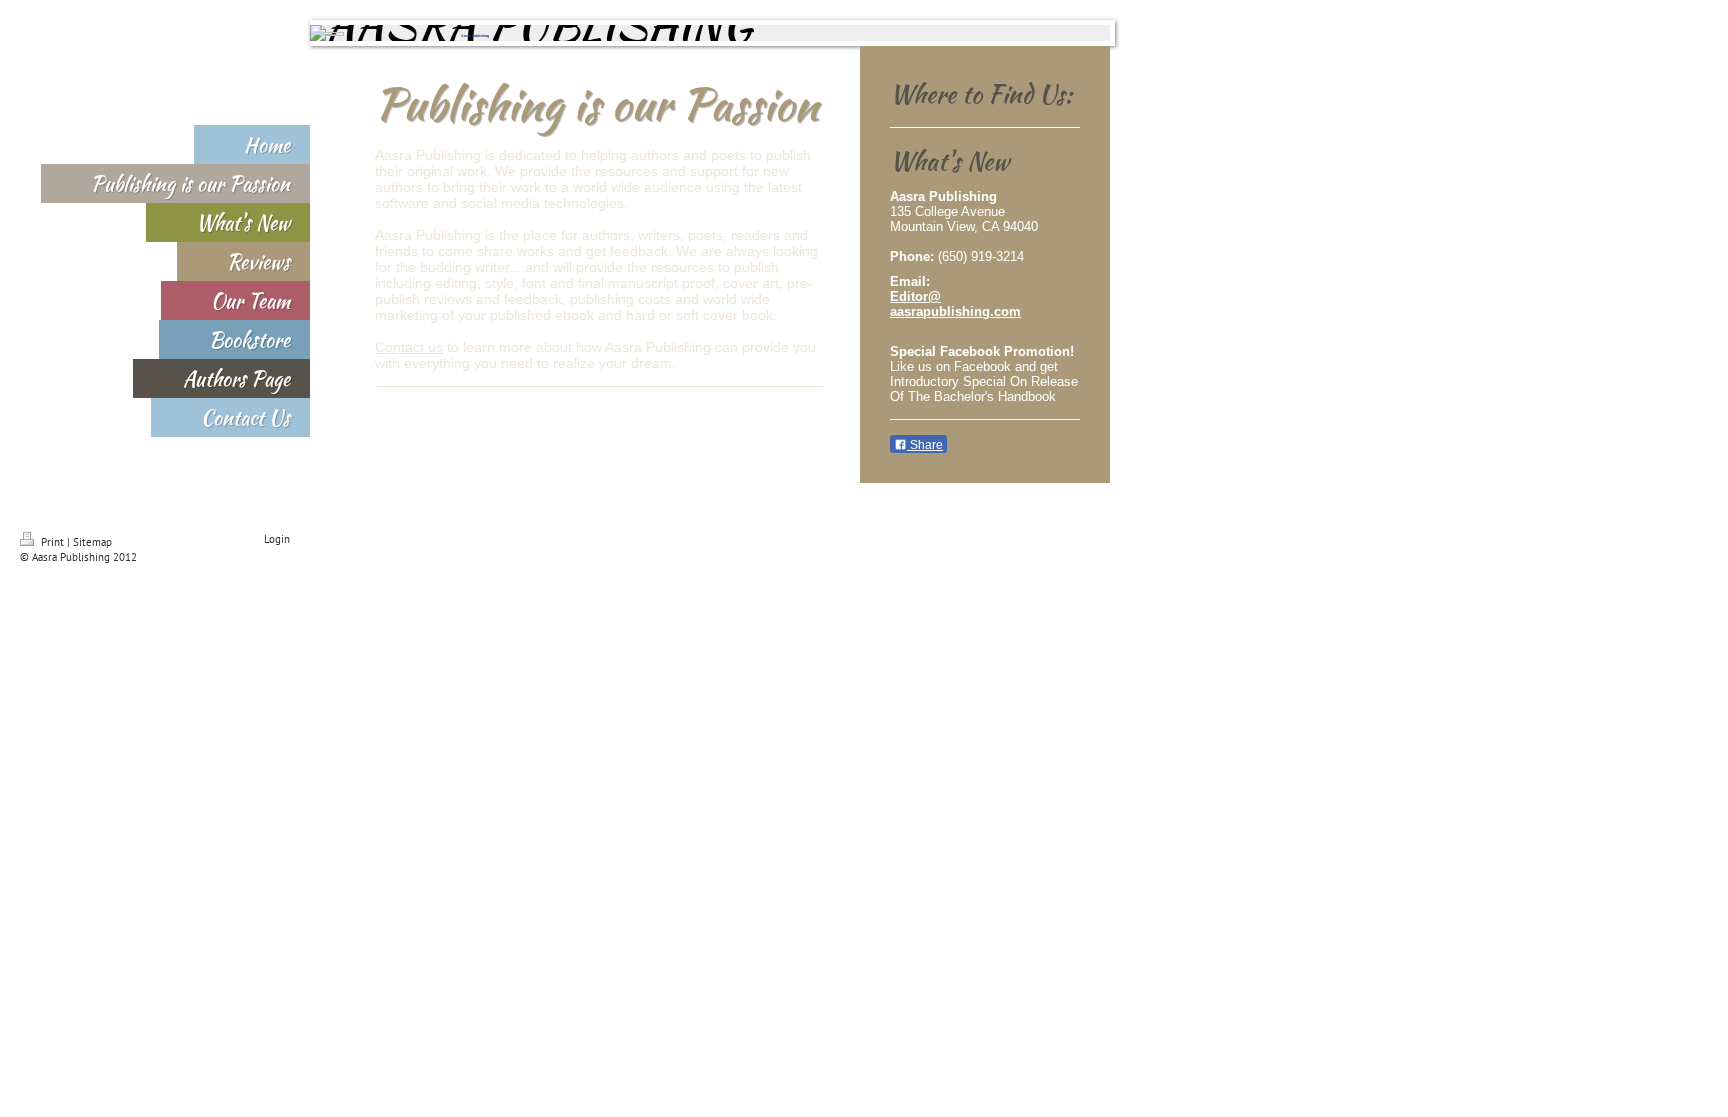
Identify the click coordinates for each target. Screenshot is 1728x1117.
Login (277, 539)
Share (925, 445)
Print (52, 542)
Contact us (409, 347)
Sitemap (92, 542)
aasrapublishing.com (955, 311)
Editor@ (915, 296)
